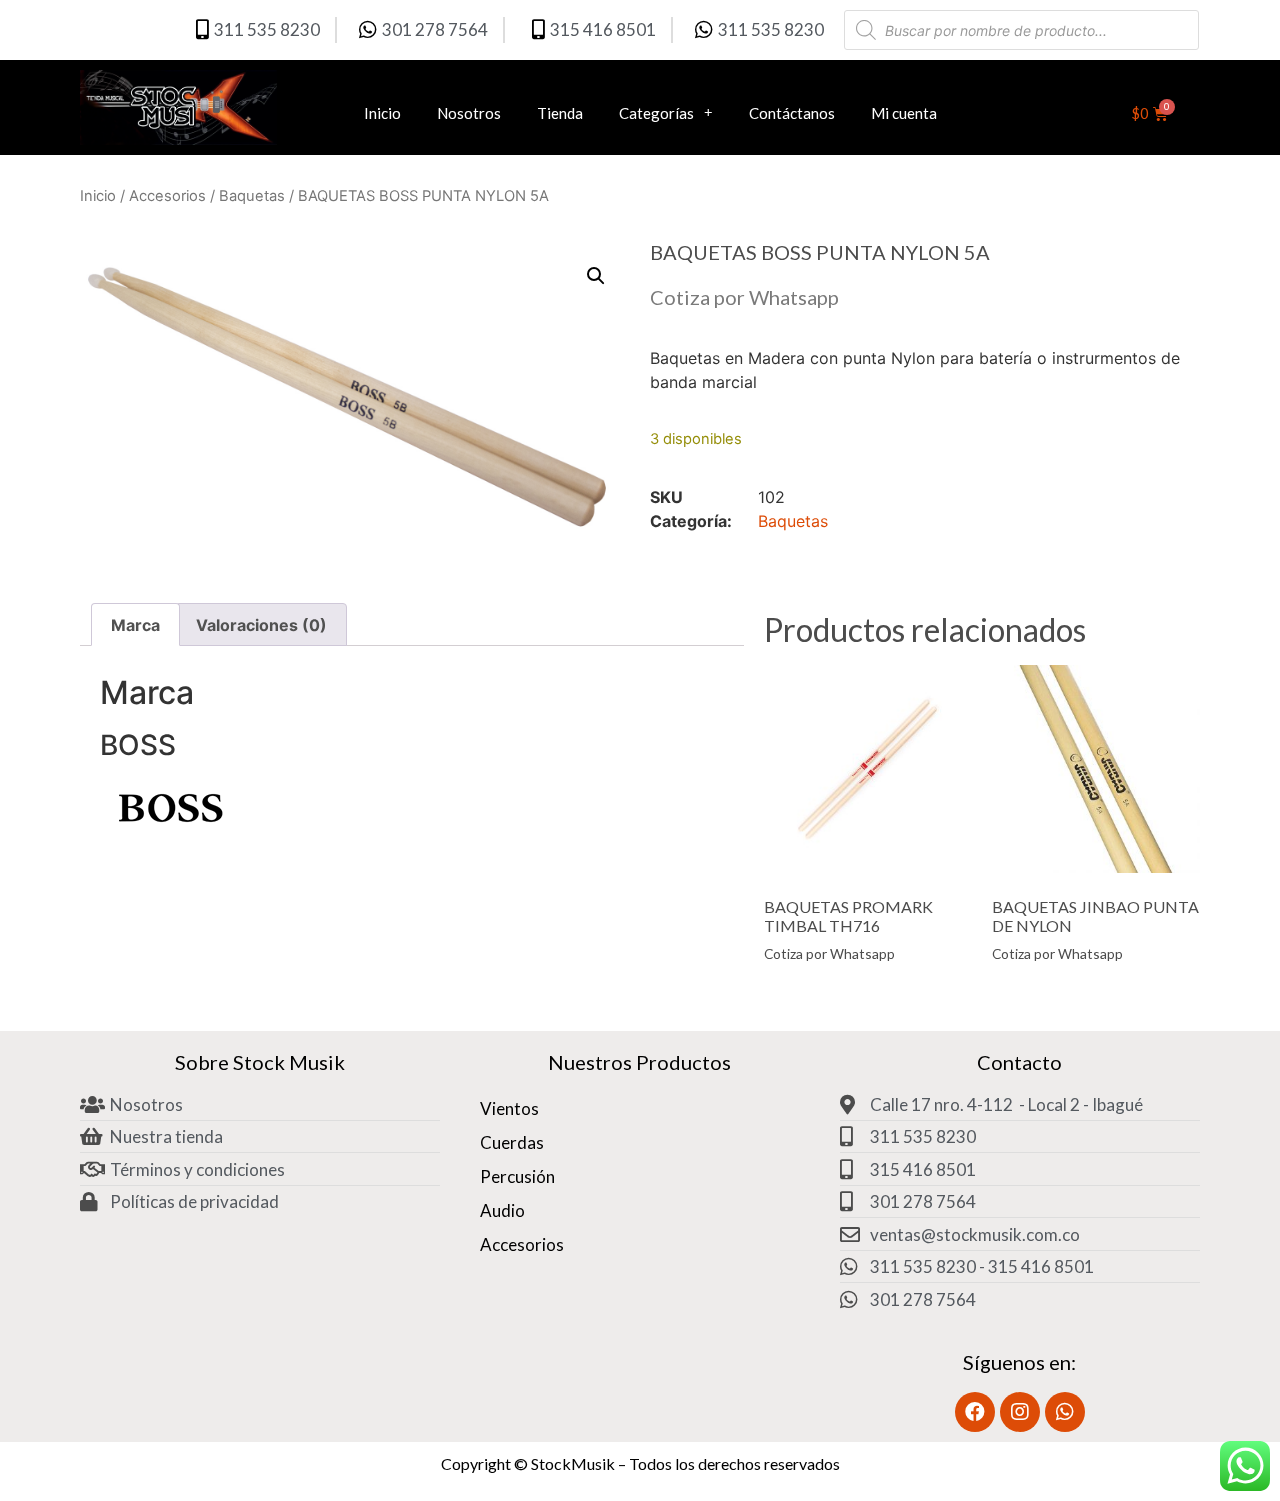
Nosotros (469, 113)
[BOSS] (170, 832)
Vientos (509, 1108)
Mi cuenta (904, 113)
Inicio (382, 113)
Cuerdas (512, 1142)
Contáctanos (792, 113)
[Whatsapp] (1065, 1412)
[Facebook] (975, 1412)
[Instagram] (1020, 1412)
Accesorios (167, 196)
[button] (596, 276)
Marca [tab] (135, 625)
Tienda (560, 113)
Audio (502, 1210)
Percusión (517, 1176)
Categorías (656, 113)
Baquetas (252, 196)
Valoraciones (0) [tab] (261, 625)
